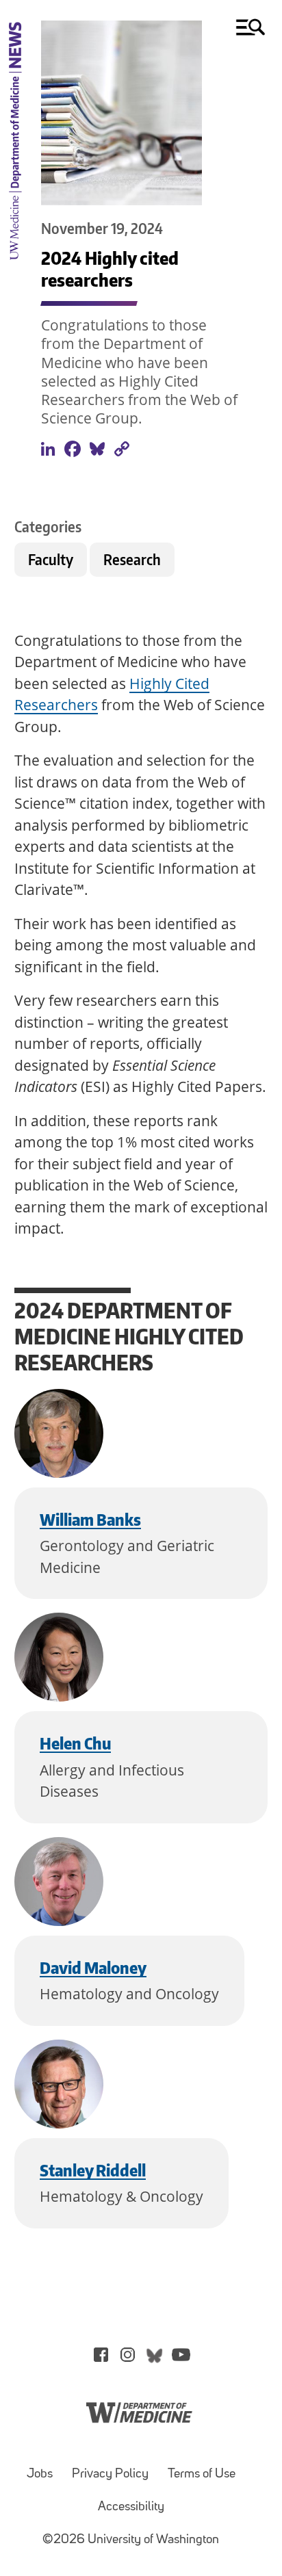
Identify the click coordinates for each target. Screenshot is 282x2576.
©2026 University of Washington (131, 2540)
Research (132, 559)
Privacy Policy (110, 2474)
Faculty (51, 559)
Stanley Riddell (93, 2170)
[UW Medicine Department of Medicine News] (15, 267)
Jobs (40, 2474)
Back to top (233, 2544)
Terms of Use (202, 2474)
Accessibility (131, 2507)
